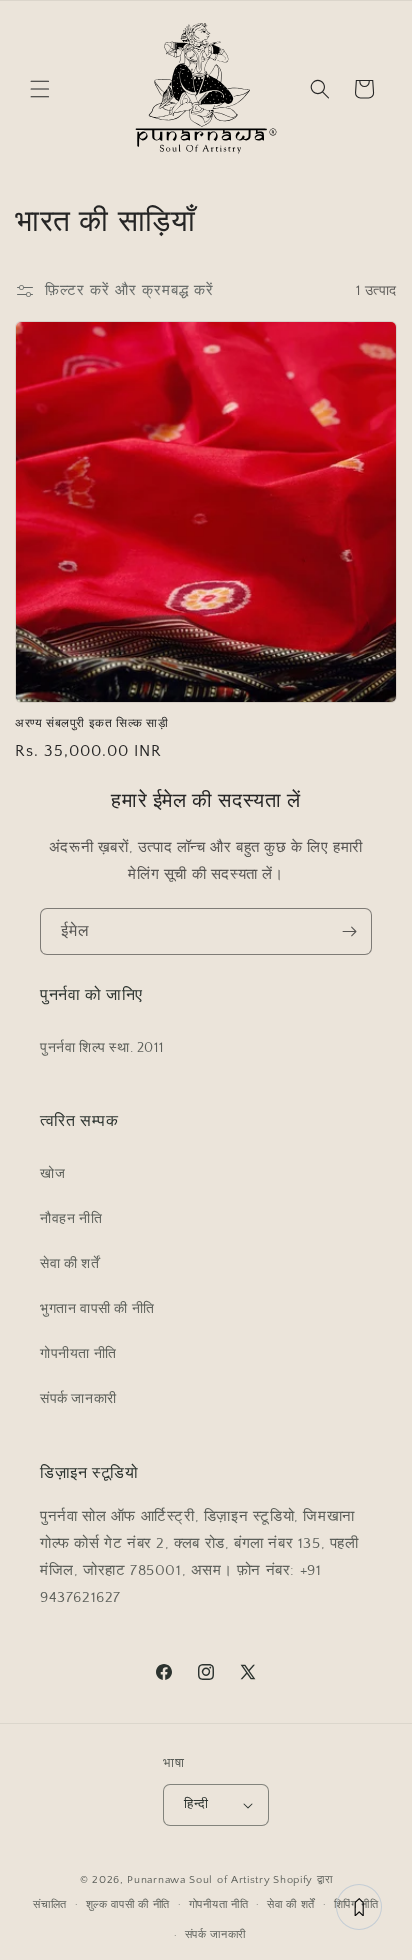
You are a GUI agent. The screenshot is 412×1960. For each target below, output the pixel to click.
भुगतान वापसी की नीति (97, 1309)
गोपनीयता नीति (78, 1354)
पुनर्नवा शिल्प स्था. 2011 (101, 1048)
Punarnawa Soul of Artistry (198, 1880)
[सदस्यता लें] (349, 931)
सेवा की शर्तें (69, 1264)
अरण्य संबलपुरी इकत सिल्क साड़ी (92, 724)
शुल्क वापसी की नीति (128, 1905)
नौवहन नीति (71, 1219)
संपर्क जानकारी (78, 1399)
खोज (52, 1174)
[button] (40, 89)
